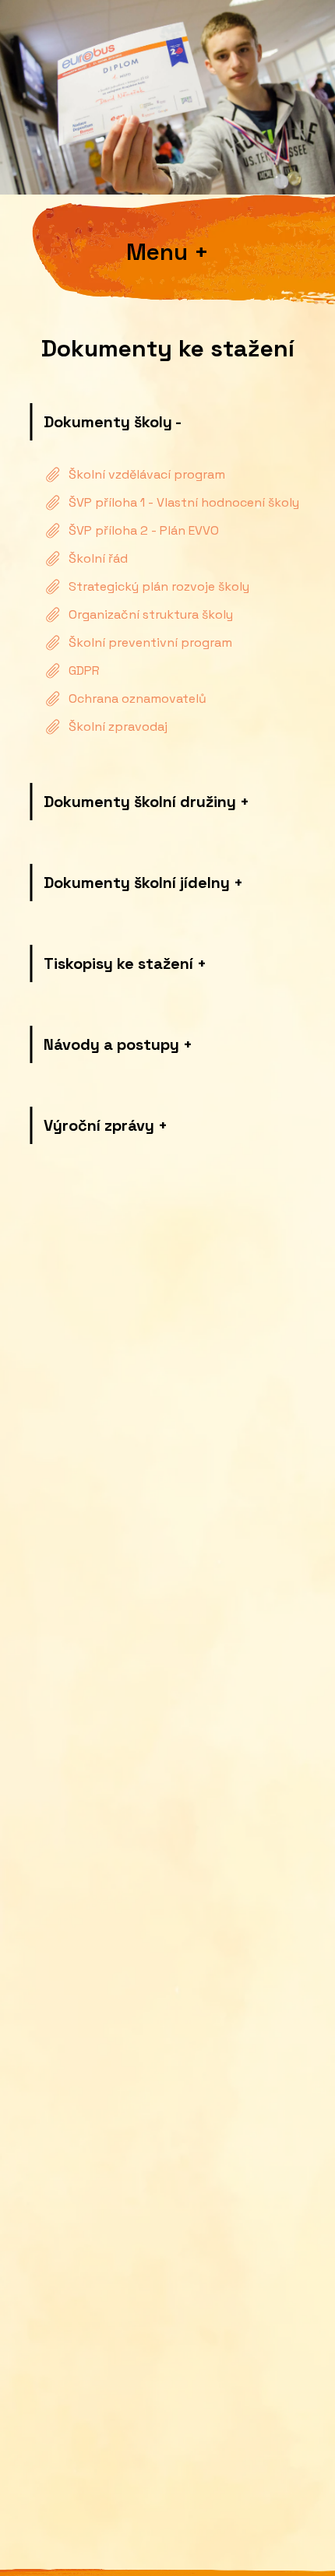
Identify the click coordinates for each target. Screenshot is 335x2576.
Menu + (167, 253)
